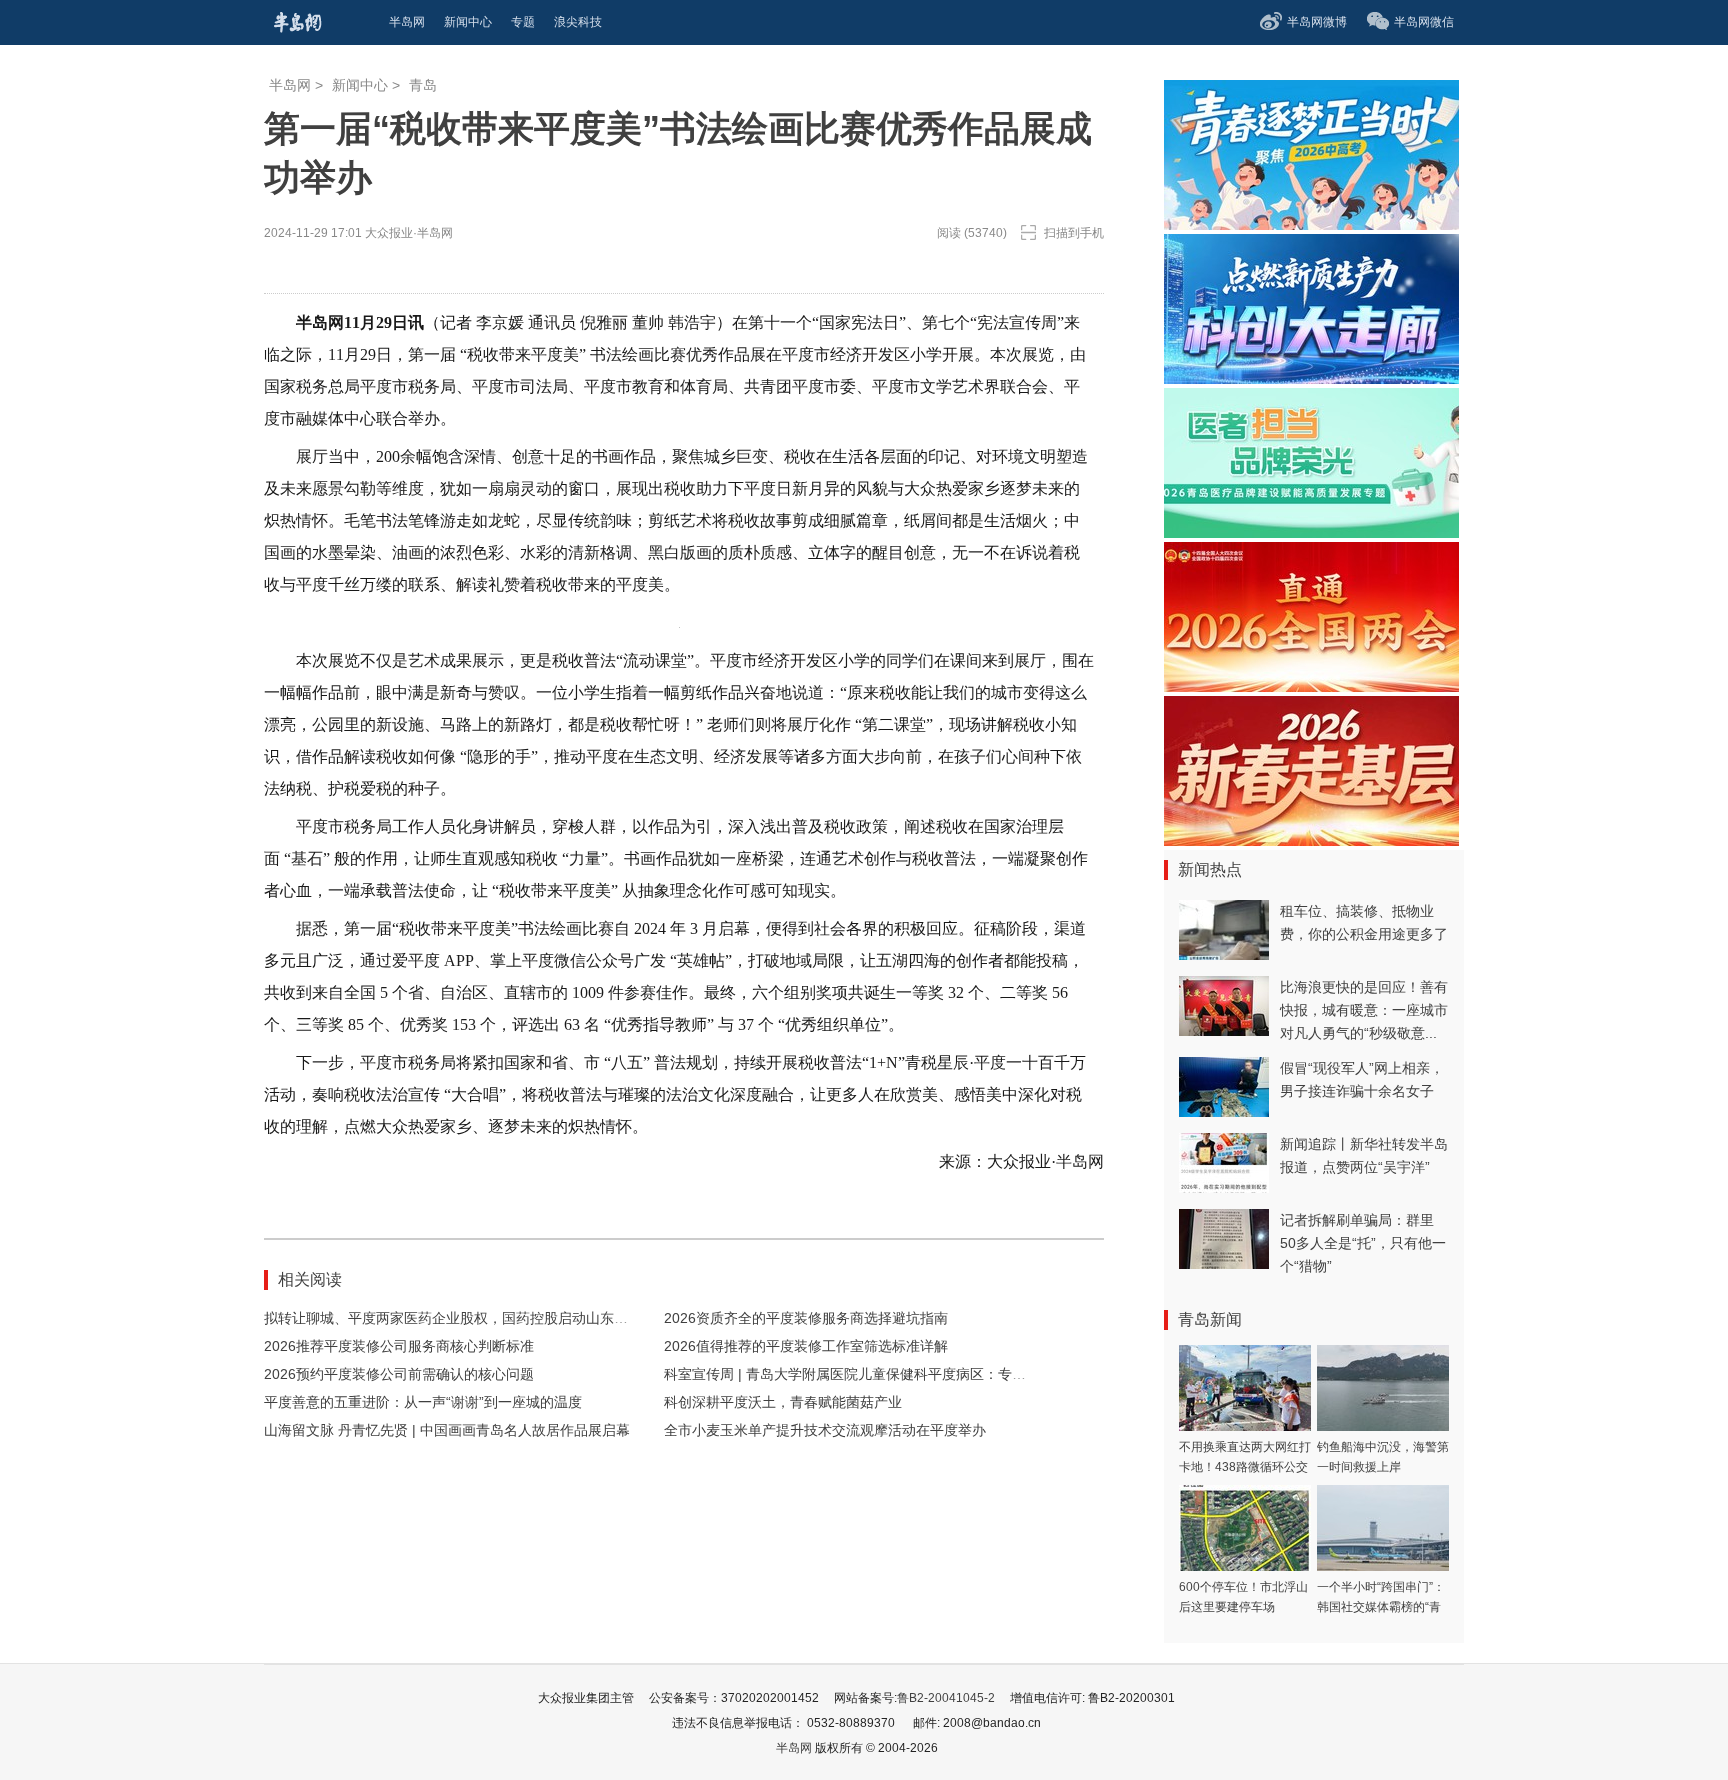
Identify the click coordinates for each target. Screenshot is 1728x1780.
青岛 (423, 85)
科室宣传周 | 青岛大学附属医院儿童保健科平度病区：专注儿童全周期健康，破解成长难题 (943, 1374)
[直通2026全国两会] (1311, 686)
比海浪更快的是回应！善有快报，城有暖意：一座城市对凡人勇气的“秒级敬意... (1364, 1010)
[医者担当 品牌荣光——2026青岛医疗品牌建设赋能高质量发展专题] (1311, 532)
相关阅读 (310, 1279)
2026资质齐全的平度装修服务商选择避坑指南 (806, 1318)
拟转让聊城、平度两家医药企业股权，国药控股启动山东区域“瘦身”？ (479, 1318)
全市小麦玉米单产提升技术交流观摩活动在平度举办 (825, 1430)
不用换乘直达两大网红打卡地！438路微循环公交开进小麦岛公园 (1245, 1467)
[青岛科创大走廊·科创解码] (1311, 378)
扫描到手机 (1074, 233)
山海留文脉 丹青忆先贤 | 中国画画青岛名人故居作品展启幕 (447, 1430)
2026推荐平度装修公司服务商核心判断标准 (399, 1346)
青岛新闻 (1210, 1319)
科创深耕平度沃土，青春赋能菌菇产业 (783, 1402)
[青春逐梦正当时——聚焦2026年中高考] (1311, 224)
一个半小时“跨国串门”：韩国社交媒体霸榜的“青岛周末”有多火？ (1381, 1607)
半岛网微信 (1424, 22)
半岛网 (290, 85)
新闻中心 (360, 85)
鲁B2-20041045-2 (946, 1698)
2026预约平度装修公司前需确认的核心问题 (399, 1374)
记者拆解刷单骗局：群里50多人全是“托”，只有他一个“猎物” (1363, 1243)
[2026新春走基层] (1311, 840)
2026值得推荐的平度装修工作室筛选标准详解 (806, 1346)
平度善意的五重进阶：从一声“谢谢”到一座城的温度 (423, 1402)
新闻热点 (1210, 869)
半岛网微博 (1317, 22)
